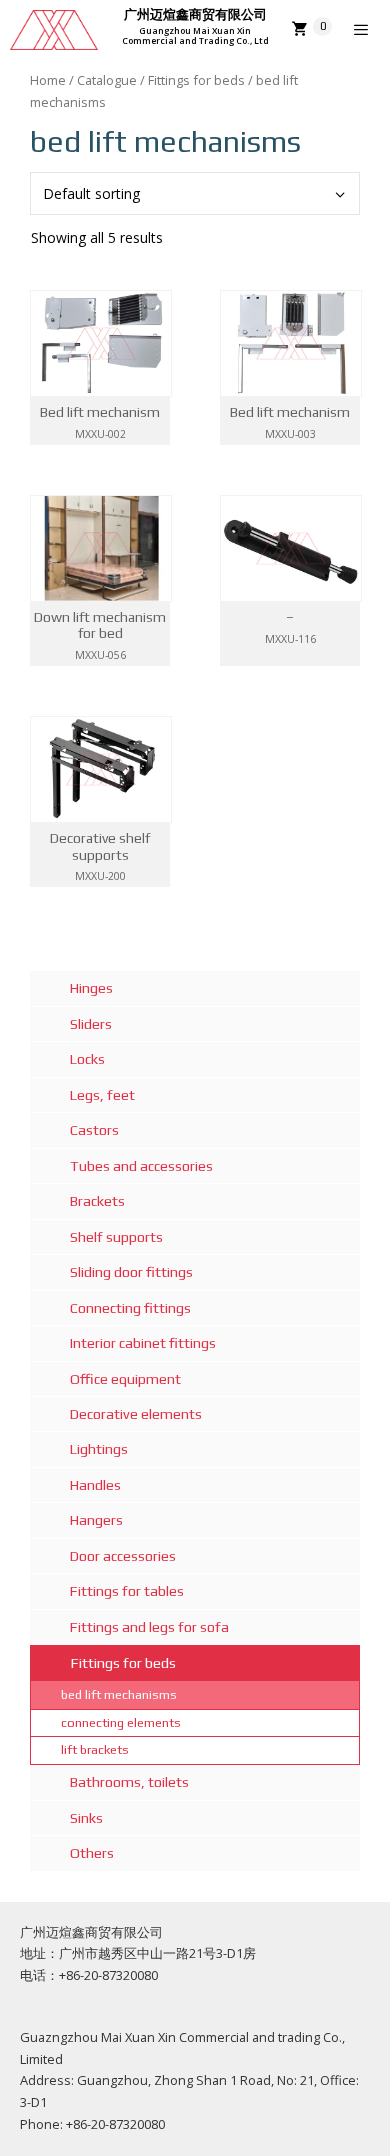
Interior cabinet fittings (143, 1343)
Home (48, 80)
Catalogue (107, 80)
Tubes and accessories (141, 1166)
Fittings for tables (127, 1591)
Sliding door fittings (131, 1272)
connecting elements (121, 1722)
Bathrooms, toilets (129, 1782)
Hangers (96, 1520)
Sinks (86, 1818)
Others (92, 1853)
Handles (95, 1485)
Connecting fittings (130, 1308)
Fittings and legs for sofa (149, 1627)
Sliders (91, 1024)
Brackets (97, 1201)
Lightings (99, 1449)
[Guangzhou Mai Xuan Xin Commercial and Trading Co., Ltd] (54, 30)
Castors (94, 1130)
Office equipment (125, 1379)
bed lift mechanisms (119, 1694)
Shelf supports (116, 1237)
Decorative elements (136, 1414)
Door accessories (123, 1556)
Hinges (91, 988)
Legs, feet (102, 1095)
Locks (87, 1059)
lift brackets (95, 1749)
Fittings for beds (196, 80)
